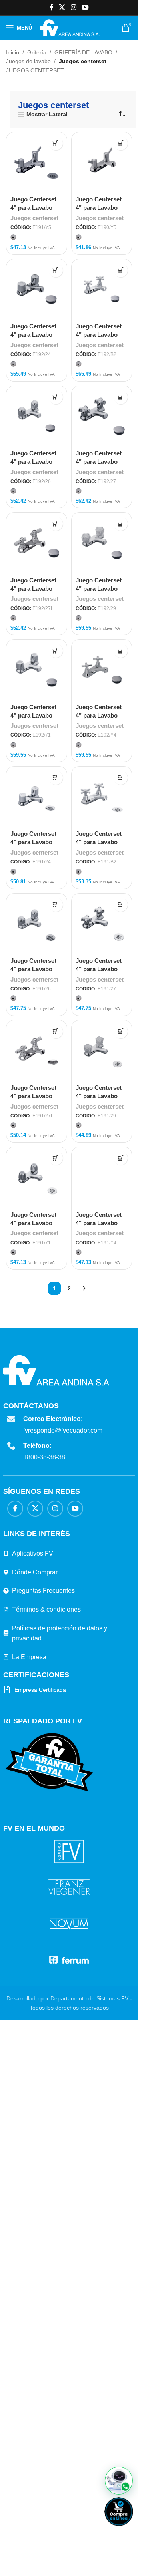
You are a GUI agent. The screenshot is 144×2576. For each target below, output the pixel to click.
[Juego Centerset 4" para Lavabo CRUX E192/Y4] (102, 670)
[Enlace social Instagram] (73, 7)
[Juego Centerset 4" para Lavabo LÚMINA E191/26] (37, 924)
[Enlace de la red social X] (62, 7)
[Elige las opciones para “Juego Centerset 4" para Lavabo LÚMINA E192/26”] (56, 397)
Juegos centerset (34, 218)
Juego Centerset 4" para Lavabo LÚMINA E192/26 (34, 462)
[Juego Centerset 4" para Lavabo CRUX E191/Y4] (102, 1447)
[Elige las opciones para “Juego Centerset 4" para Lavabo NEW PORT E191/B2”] (121, 778)
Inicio (13, 52)
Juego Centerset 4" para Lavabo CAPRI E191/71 (33, 1223)
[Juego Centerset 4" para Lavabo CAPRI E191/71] (37, 1177)
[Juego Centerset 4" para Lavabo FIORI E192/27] (102, 416)
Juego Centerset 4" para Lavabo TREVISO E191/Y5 (36, 208)
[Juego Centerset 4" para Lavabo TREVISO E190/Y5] (102, 162)
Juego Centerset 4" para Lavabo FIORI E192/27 (99, 462)
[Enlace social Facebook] (52, 7)
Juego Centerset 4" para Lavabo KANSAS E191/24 (35, 842)
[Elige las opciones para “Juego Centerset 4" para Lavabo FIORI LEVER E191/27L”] (56, 1031)
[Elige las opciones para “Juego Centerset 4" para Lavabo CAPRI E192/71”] (56, 651)
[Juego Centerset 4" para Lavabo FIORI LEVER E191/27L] (37, 1051)
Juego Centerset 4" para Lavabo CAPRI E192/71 (33, 715)
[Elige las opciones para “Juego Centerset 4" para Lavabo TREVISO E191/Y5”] (56, 143)
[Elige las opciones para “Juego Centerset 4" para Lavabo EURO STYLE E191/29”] (121, 1031)
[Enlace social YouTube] (85, 7)
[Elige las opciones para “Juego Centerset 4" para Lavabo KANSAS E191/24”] (56, 778)
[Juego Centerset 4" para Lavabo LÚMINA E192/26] (37, 416)
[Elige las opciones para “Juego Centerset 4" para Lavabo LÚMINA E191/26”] (56, 905)
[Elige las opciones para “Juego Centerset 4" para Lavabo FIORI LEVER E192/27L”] (56, 524)
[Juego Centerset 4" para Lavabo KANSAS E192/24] (37, 289)
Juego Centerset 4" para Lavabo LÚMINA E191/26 (34, 969)
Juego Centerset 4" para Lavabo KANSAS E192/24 (35, 335)
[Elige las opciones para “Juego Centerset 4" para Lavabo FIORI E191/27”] (121, 905)
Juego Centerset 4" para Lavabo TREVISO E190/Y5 (101, 208)
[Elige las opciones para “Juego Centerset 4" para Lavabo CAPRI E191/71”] (56, 1158)
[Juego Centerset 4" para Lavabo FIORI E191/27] (102, 924)
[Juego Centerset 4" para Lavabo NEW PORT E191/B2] (102, 797)
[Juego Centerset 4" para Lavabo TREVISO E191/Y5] (37, 162)
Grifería (37, 52)
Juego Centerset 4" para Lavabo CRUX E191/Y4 (99, 1763)
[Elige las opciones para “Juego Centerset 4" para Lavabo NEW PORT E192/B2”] (121, 270)
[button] (119, 2481)
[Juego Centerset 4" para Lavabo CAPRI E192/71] (37, 670)
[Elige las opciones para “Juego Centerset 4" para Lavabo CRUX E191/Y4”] (121, 1158)
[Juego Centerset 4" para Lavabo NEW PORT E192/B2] (102, 289)
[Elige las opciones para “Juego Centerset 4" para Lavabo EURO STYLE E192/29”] (121, 524)
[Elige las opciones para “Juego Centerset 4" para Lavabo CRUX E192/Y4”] (121, 651)
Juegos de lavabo (28, 61)
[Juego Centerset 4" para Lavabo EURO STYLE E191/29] (102, 1051)
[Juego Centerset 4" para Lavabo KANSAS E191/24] (37, 797)
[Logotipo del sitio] (70, 27)
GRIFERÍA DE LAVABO (83, 52)
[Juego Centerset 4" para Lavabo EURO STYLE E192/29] (102, 543)
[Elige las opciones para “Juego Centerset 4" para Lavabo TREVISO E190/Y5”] (121, 143)
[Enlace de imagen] (49, 2293)
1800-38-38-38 (44, 1989)
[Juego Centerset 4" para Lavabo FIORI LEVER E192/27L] (37, 543)
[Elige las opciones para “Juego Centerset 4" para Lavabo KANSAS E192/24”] (56, 270)
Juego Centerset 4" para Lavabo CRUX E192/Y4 (99, 715)
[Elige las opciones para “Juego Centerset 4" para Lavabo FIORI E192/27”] (121, 397)
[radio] (13, 237)
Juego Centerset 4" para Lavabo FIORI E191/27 (99, 969)
